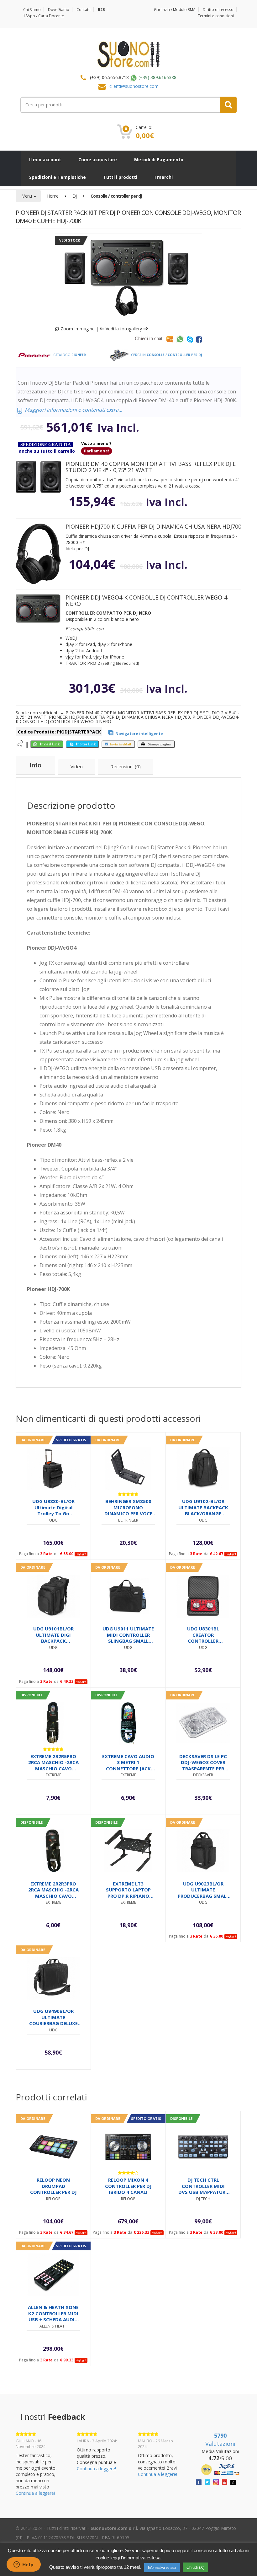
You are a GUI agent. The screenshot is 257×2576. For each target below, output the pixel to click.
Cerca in (166, 355)
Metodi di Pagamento (159, 160)
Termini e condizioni (216, 16)
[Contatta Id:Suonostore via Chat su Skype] (190, 339)
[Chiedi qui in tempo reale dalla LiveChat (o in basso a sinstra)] (170, 339)
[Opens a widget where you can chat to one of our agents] (24, 2565)
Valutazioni (220, 2440)
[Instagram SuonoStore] (216, 2482)
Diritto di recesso (218, 10)
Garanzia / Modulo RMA (175, 10)
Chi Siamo (32, 10)
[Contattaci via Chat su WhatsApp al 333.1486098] (180, 339)
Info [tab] (35, 765)
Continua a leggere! (35, 2493)
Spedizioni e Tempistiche (58, 177)
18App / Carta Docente (44, 16)
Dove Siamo (59, 10)
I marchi (164, 177)
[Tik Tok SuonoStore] (233, 2482)
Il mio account (45, 160)
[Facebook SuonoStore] (199, 2482)
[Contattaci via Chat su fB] (199, 339)
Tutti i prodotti (120, 177)
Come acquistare (98, 160)
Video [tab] (77, 766)
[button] (38, 477)
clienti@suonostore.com (134, 86)
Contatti (84, 10)
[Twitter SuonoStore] (207, 2482)
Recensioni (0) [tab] (126, 766)
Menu (27, 196)
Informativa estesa (162, 2568)
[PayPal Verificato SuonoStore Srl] (220, 2469)
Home (53, 196)
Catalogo (69, 355)
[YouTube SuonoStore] (225, 2482)
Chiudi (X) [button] (195, 2567)
